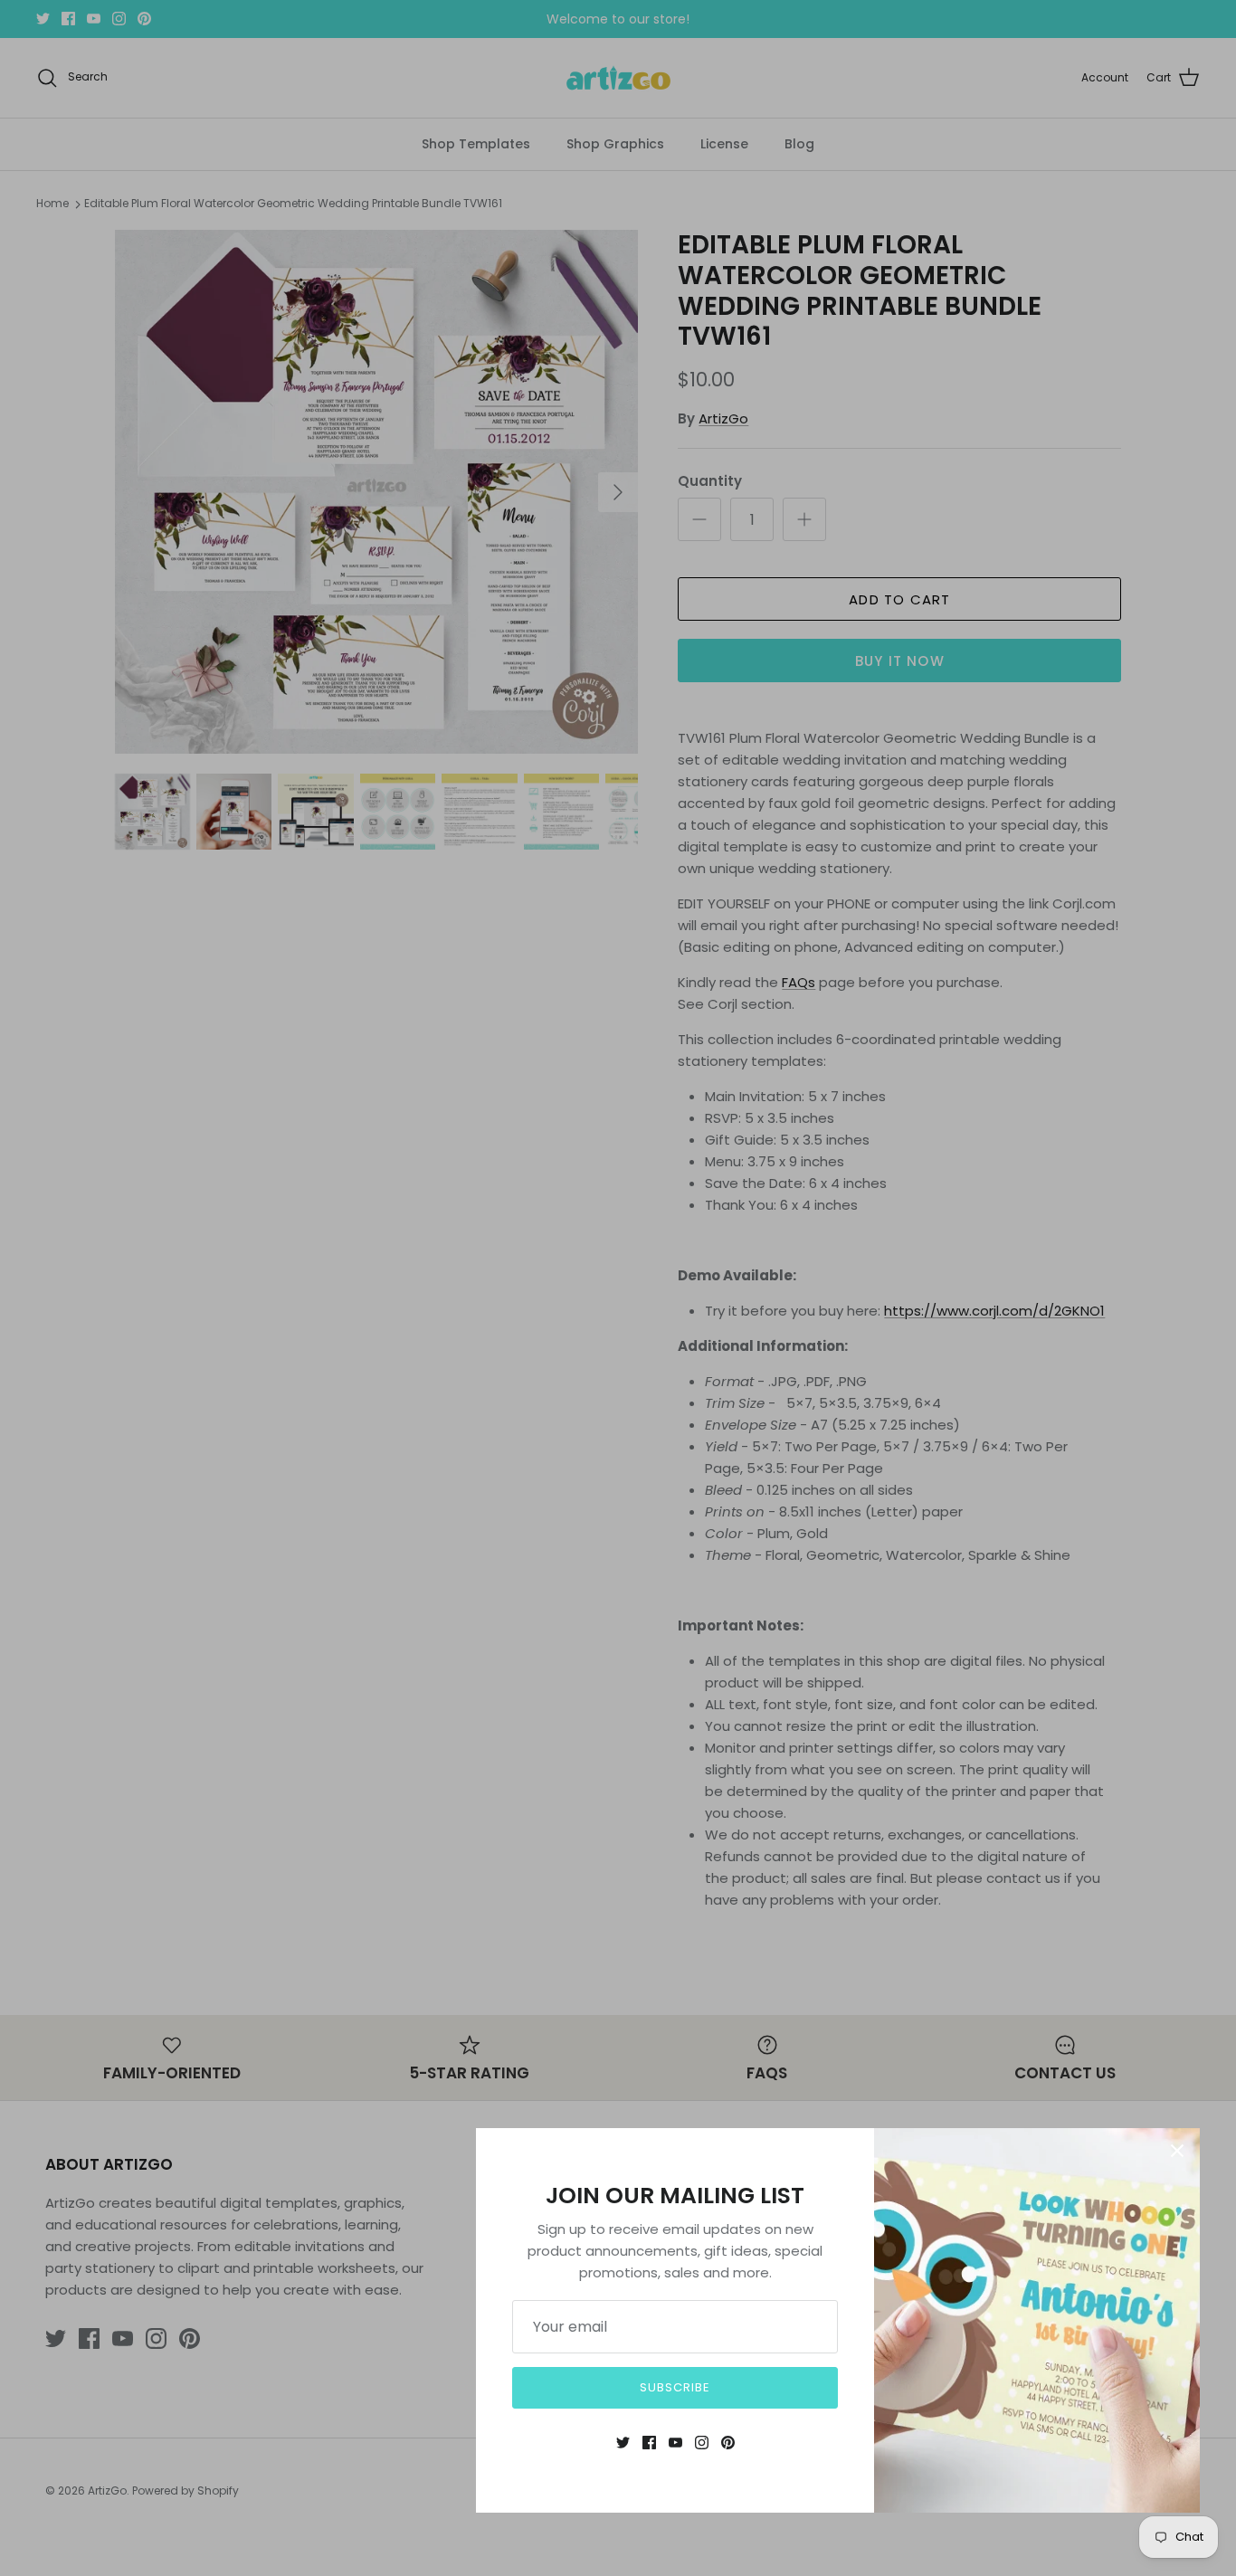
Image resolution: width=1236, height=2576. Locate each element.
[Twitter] (623, 2443)
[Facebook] (649, 2443)
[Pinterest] (728, 2443)
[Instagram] (702, 2443)
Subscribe (675, 2387)
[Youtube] (675, 2443)
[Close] (1177, 2151)
